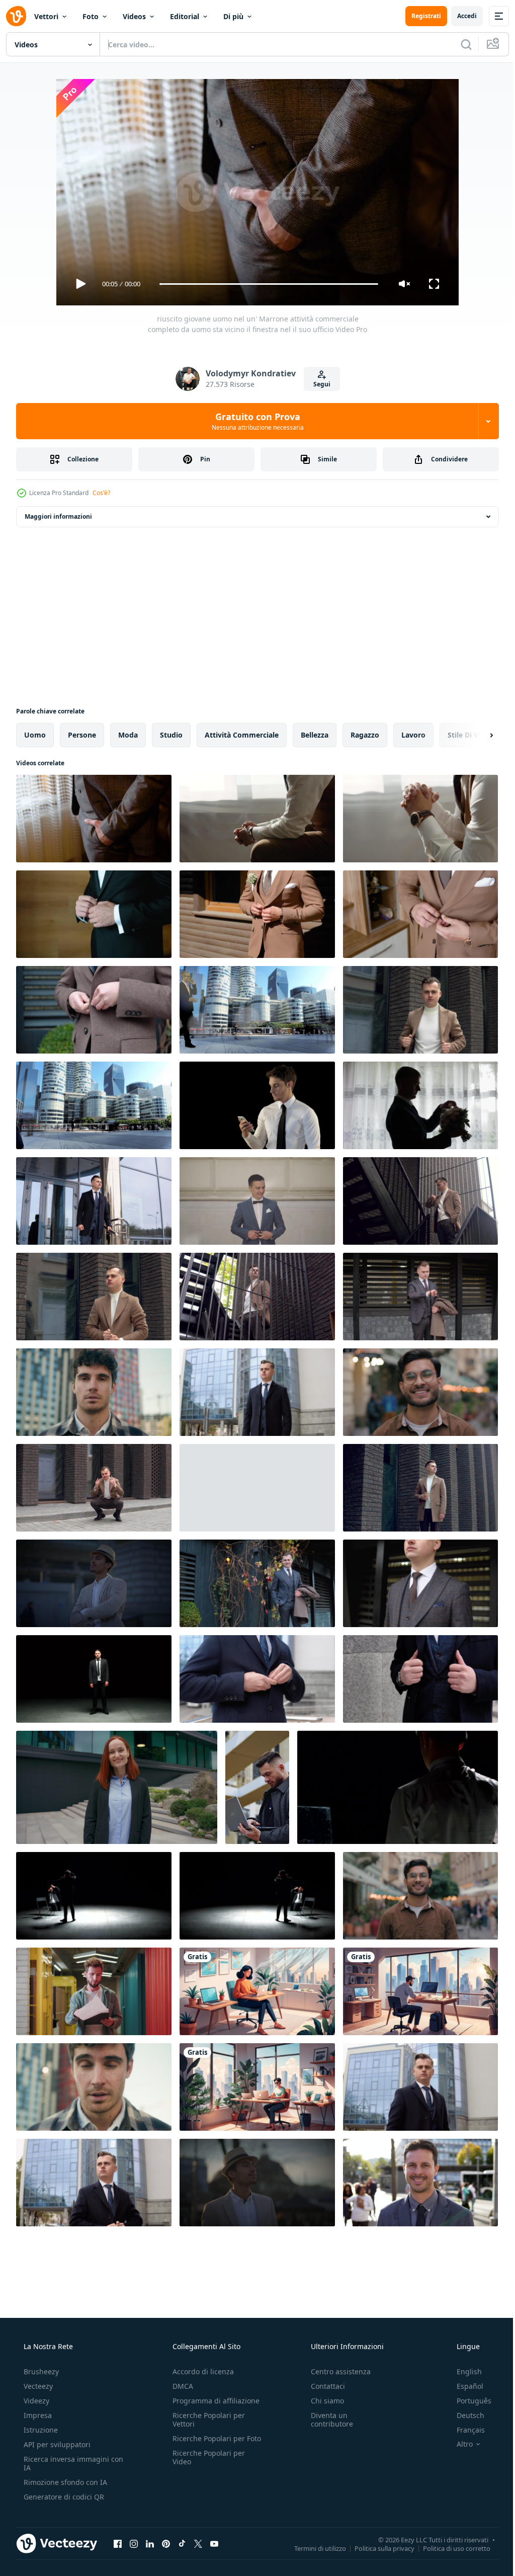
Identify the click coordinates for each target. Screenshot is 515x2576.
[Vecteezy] (16, 16)
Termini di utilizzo (313, 2548)
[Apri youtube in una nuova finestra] (214, 2543)
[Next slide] (475, 735)
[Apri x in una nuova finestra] (198, 2543)
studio (171, 735)
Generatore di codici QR (63, 2497)
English (463, 2371)
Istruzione (40, 2430)
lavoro (413, 735)
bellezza (315, 735)
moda (128, 735)
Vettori (46, 16)
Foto (91, 16)
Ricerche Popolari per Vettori (206, 2420)
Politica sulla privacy (377, 2548)
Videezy (35, 2401)
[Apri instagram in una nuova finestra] (134, 2543)
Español (463, 2386)
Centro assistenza (336, 2371)
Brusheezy (40, 2371)
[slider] (265, 284)
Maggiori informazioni (58, 516)
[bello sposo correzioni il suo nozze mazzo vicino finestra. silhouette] (420, 1105)
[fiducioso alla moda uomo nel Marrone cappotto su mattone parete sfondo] (94, 1488)
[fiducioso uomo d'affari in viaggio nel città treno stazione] (420, 2183)
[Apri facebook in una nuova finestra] (118, 2543)
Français (464, 2430)
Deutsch (464, 2415)
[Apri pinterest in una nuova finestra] (166, 2543)
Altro (458, 2444)
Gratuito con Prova (254, 421)
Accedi (459, 16)
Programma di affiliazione (213, 2401)
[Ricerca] (459, 44)
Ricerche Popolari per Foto (206, 2443)
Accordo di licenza (200, 2371)
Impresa (37, 2415)
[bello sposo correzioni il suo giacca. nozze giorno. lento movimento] (257, 1201)
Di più (233, 16)
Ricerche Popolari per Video (206, 2466)
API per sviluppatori (56, 2444)
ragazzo (365, 735)
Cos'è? (101, 493)
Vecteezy (37, 2386)
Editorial (185, 16)
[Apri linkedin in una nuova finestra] (150, 2543)
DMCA (180, 2386)
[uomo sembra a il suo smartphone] (257, 1105)
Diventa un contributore (327, 2420)
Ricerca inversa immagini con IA (65, 2463)
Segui (318, 384)
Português (467, 2401)
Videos (134, 16)
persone (82, 735)
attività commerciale (242, 735)
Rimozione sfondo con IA (64, 2482)
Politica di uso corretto (449, 2548)
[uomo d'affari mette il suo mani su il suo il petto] (257, 1488)
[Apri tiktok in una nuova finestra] (182, 2543)
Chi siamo (322, 2401)
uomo (35, 735)
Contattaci (323, 2386)
